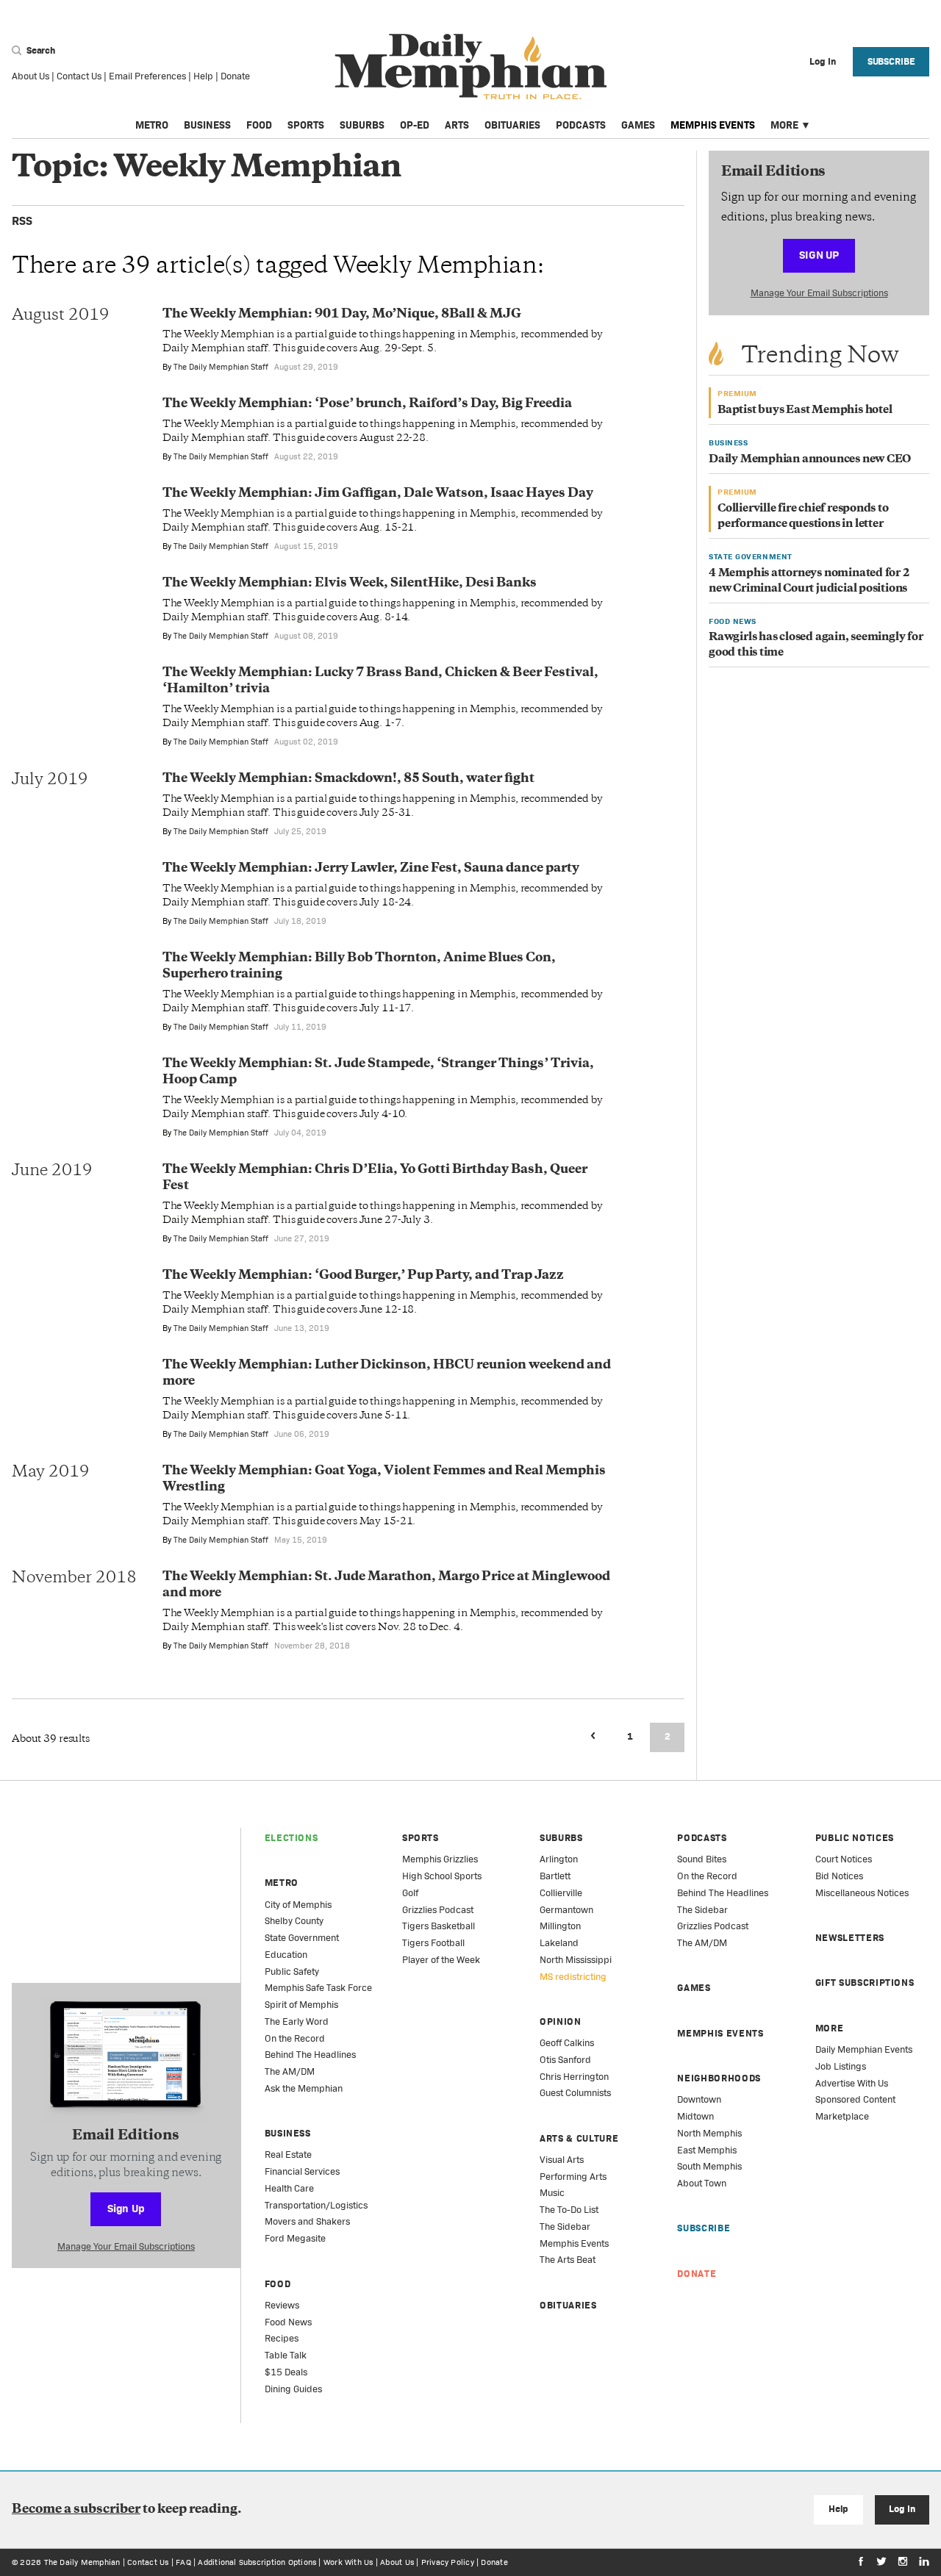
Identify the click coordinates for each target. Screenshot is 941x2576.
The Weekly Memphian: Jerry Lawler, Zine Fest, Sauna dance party (371, 869)
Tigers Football (433, 1943)
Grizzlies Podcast (438, 1910)
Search (40, 50)
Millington (560, 1926)
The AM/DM (290, 2071)
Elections (291, 1838)
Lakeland (559, 1943)
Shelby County (294, 1921)
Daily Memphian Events (864, 2049)
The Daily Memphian (82, 2562)
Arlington (559, 1859)
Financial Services (302, 2171)
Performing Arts (573, 2177)
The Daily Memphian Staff (221, 367)
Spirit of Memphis (301, 2005)
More (784, 125)
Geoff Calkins (567, 2043)
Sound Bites (702, 1859)
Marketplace (842, 2116)
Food (259, 125)
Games (638, 125)
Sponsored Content (855, 2099)
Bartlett (555, 1876)
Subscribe (891, 61)
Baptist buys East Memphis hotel (805, 410)
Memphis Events (713, 125)
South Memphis (709, 2166)
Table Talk (286, 2355)
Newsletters (850, 1938)
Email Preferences (147, 76)
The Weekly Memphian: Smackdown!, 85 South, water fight (348, 779)
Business (207, 125)
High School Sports (442, 1876)
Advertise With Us (852, 2083)
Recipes (282, 2338)
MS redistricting (573, 1977)
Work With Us (348, 2562)
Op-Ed (415, 125)
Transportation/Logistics (316, 2205)
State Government (302, 1938)
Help (203, 76)
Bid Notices (839, 1876)
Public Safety (292, 1972)
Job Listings (841, 2066)
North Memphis (709, 2133)
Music (552, 2193)
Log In (902, 2509)
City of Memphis (298, 1905)
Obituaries (512, 125)
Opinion (561, 2021)
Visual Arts (562, 2160)
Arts (457, 125)
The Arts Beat (568, 2260)
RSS (22, 221)
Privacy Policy (448, 2562)
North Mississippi (576, 1960)
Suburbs (362, 125)
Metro (152, 125)
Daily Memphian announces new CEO (810, 460)
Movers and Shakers (307, 2221)
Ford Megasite (295, 2238)
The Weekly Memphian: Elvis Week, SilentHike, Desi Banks (350, 584)
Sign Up (819, 255)
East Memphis (707, 2150)
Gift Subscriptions (865, 1983)
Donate (235, 76)
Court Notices (844, 1859)
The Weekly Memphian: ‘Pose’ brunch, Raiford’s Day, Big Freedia (367, 404)
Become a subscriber (76, 2510)
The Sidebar (565, 2227)
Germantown (566, 1910)
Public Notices (855, 1838)
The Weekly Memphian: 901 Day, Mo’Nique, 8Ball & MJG (342, 315)
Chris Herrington (574, 2077)
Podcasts (581, 125)
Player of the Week (441, 1960)
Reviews (282, 2305)
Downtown (699, 2099)
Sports (306, 125)
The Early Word (297, 2021)
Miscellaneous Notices (862, 1893)
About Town (702, 2183)
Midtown (695, 2116)
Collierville (561, 1893)
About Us (31, 76)
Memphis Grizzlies (440, 1859)
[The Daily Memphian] (471, 67)
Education (286, 1955)
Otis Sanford (565, 2060)
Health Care (289, 2188)
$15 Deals (286, 2372)
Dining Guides (293, 2389)
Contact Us (79, 76)
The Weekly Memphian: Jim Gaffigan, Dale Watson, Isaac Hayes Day (378, 494)
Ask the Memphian (304, 2088)
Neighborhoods (719, 2078)
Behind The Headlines (310, 2055)
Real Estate (288, 2155)
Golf (410, 1893)
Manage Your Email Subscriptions (819, 293)
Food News (288, 2322)
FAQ (183, 2562)
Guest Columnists (575, 2093)
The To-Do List (569, 2210)
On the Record (295, 2038)
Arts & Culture (579, 2138)
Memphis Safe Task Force (318, 1988)
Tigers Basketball (439, 1926)
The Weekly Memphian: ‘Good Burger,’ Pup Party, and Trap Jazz (363, 1276)
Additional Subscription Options (257, 2562)
